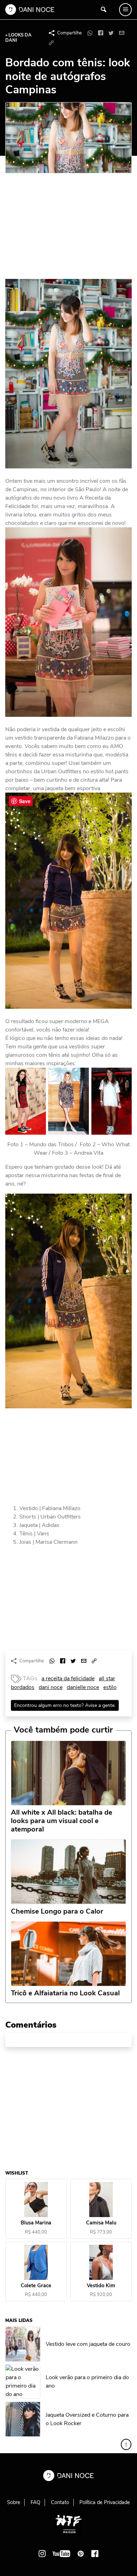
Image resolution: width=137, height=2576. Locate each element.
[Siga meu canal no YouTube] (61, 2554)
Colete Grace (36, 2286)
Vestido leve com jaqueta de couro (88, 2344)
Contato (60, 2502)
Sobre (14, 2502)
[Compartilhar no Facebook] (100, 33)
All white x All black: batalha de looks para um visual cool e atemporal (62, 1821)
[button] (51, 43)
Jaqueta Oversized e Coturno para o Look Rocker (87, 2419)
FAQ (35, 2502)
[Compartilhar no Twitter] (111, 33)
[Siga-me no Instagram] (42, 2554)
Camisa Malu (101, 2223)
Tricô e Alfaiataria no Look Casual (65, 1993)
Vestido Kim (101, 2286)
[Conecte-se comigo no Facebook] (95, 2554)
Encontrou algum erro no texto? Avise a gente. (65, 1705)
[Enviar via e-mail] (122, 33)
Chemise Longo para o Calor (57, 1911)
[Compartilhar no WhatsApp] (90, 33)
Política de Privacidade (105, 2502)
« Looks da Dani (18, 38)
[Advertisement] (58, 229)
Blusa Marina (36, 2223)
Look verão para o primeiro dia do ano (87, 2381)
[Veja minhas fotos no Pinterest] (81, 2554)
